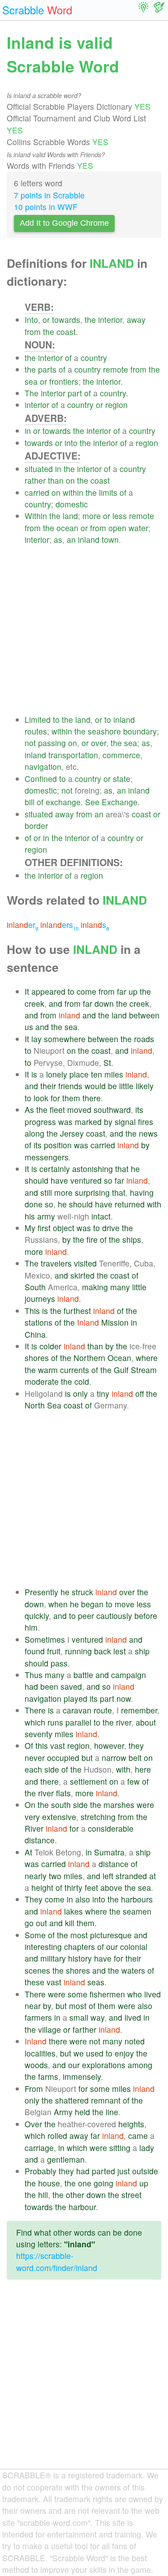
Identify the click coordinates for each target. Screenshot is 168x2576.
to (56, 719)
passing (52, 743)
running (78, 1651)
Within (36, 516)
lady (147, 2148)
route (103, 1710)
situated (39, 469)
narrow (114, 1758)
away (136, 320)
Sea (54, 1405)
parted (103, 2171)
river (124, 1722)
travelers (56, 1263)
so (108, 1180)
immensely (82, 2076)
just (124, 2171)
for (55, 1098)
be (112, 1086)
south (61, 1805)
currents (75, 1370)
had (31, 1686)
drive (111, 1228)
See (92, 802)
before (146, 1616)
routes (36, 731)
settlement (88, 1781)
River (34, 1828)
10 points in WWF (46, 207)
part (75, 393)
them (71, 1098)
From (34, 2089)
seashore (104, 731)
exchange (63, 802)
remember (139, 1710)
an (71, 539)
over (99, 743)
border (36, 826)
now (124, 1698)
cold (82, 1381)
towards (66, 320)
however (109, 1745)
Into (31, 320)
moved (79, 1110)
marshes (119, 1805)
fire (92, 1239)
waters (133, 1970)
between (144, 1015)
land (70, 516)
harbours (137, 1899)
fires (146, 1122)
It (27, 991)
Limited (38, 719)
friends (70, 1086)
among (140, 2065)
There (35, 1710)
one (85, 2183)
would (95, 1086)
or (46, 320)
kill (70, 1923)
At (28, 1852)
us (29, 1027)
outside (145, 2171)
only (80, 1393)
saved (71, 1686)
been (49, 1686)
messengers (47, 1157)
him (31, 1627)
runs (55, 1722)
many (120, 1287)
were (145, 1805)
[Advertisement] (84, 630)
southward (112, 1110)
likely (145, 1086)
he (135, 1169)
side (52, 1769)
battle (83, 1675)
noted (135, 2041)
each (33, 1769)
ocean (67, 528)
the (90, 320)
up (133, 991)
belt (135, 1758)
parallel (78, 1722)
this (42, 1745)
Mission (115, 1322)
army (46, 1216)
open (117, 528)
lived (153, 1994)
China (35, 1334)
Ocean (119, 1358)
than (56, 480)
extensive (59, 1817)
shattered (72, 2100)
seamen (137, 1911)
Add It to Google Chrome (64, 223)
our (112, 1947)
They (34, 1899)
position (58, 1145)
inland (89, 539)
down (104, 1003)
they (136, 1745)
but (87, 1758)
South (35, 1287)
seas (96, 1982)
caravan (77, 1710)
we (79, 2053)
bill (30, 802)
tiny (103, 1393)
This (32, 1311)
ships (132, 1239)
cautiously (114, 1616)
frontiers (64, 381)
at (153, 1876)
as (58, 539)
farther (84, 2029)
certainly (55, 1169)
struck (82, 1592)
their (48, 1086)
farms (48, 2076)
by (108, 1122)
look (41, 1098)
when (58, 1604)
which (35, 1722)
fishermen (107, 1994)
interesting (43, 1947)
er (22, 925)
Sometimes (45, 1639)
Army (63, 2112)
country (94, 358)
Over (33, 2124)
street (131, 2195)
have (59, 1180)
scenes (37, 1970)
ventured (86, 1180)
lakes (73, 1911)
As (29, 1110)
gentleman (66, 2159)
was (65, 1122)
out (41, 1923)
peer (86, 1616)
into (71, 443)
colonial (134, 1947)
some (78, 1994)
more (92, 516)
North (35, 1405)
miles (114, 1074)
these (34, 1982)
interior (110, 320)
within (73, 492)
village (50, 2029)
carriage (39, 2148)
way (97, 2017)
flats (63, 1793)
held (82, 2112)
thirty (73, 1887)
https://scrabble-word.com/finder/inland (57, 2261)
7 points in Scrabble (49, 195)
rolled (57, 2136)
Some (35, 1935)
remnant (106, 2100)
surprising (92, 1192)
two (55, 1876)
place (79, 1074)
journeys (40, 1299)
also (83, 1899)
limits (108, 492)
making (95, 1287)
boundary (140, 731)
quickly (37, 1616)
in (28, 431)
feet (91, 1887)
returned (130, 1204)
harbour (82, 2207)
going (103, 2183)
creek (34, 1003)
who (135, 1994)
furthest (77, 1311)
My (30, 1228)
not (30, 743)
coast (66, 332)
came (138, 2136)
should (37, 1180)
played (75, 1698)
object (64, 1228)
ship (142, 1651)
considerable (111, 1828)
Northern (89, 1358)
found (35, 1651)
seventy (39, 1734)
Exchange (120, 802)
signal (125, 1122)
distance (40, 1840)
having (142, 1192)
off (140, 1393)
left (108, 1876)
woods (36, 2065)
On (30, 1805)
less (120, 516)
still (46, 1192)
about (146, 1722)
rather (35, 480)
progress (40, 1122)
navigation (43, 766)
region (116, 405)
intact (101, 1216)
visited (85, 1263)
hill (43, 2195)
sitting (120, 2148)
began (92, 1604)
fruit (54, 1651)
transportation (73, 755)
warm (48, 1370)
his (30, 1216)
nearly (36, 1876)
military (53, 1958)
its (139, 1110)
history (80, 1958)
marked (88, 1122)
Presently (41, 1592)
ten (97, 1074)
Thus (34, 1675)
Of (29, 1745)
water (138, 528)
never (35, 1758)
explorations (104, 2065)
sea (31, 381)
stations (39, 1322)
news (148, 1133)
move (125, 1604)
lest (120, 1651)
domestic (72, 504)
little (126, 1086)
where (147, 1358)
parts (47, 369)
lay (37, 1039)
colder (50, 1346)
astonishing (93, 1169)
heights (131, 2124)
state (122, 779)
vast (58, 1745)
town (110, 539)
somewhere (65, 1039)
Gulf (121, 1370)
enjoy (124, 2053)
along (34, 1133)
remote (116, 369)
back (103, 1651)
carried (37, 492)
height (42, 1887)
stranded (131, 1876)
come (86, 991)
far (122, 991)
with (154, 1204)
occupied (63, 1758)
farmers (38, 2017)
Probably (41, 2171)
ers (59, 925)
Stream (144, 1370)
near (33, 2006)
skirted (82, 1275)
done (34, 1204)
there (92, 1098)
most (79, 1935)
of (68, 358)
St (107, 1063)
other (75, 2195)
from (33, 332)
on (70, 480)
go (29, 1923)
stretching (98, 1817)
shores (37, 1358)
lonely (57, 1074)
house (49, 2183)
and (56, 1003)
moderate (42, 1381)
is (34, 1074)
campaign (129, 1675)
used (95, 2053)
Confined (41, 779)
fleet (57, 1110)
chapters (80, 1947)
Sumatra (109, 1852)
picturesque (111, 1935)
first (44, 1228)
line (112, 2112)
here (143, 1769)
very (32, 1817)
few (134, 1781)
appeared (48, 991)
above (111, 1887)
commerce (121, 755)
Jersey (72, 1133)
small (79, 2017)
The (32, 393)
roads (144, 1039)
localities (40, 2053)
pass (59, 1663)
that (122, 1169)
